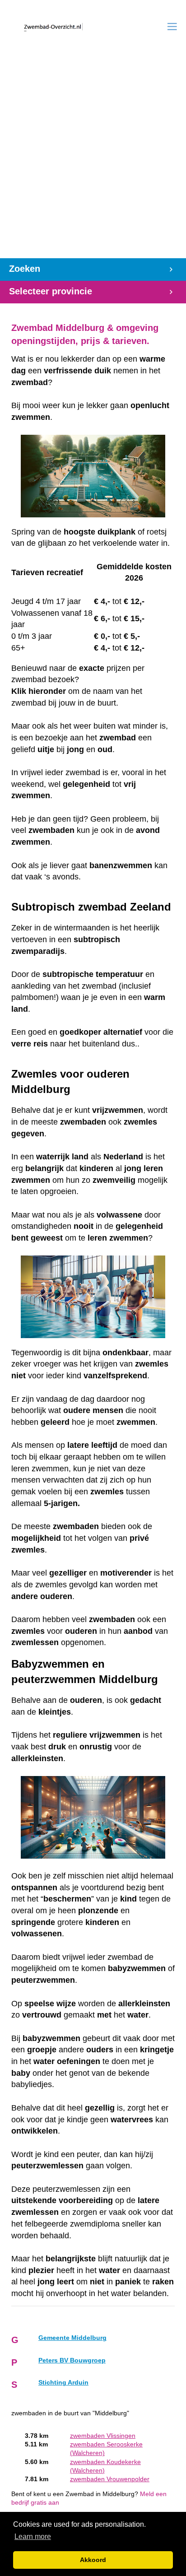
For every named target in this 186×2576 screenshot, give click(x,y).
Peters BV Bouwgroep (72, 2360)
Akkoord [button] (93, 2560)
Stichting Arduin (63, 2383)
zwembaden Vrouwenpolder (110, 2479)
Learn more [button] (33, 2536)
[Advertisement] (93, 161)
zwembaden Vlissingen (103, 2436)
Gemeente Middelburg (72, 2338)
